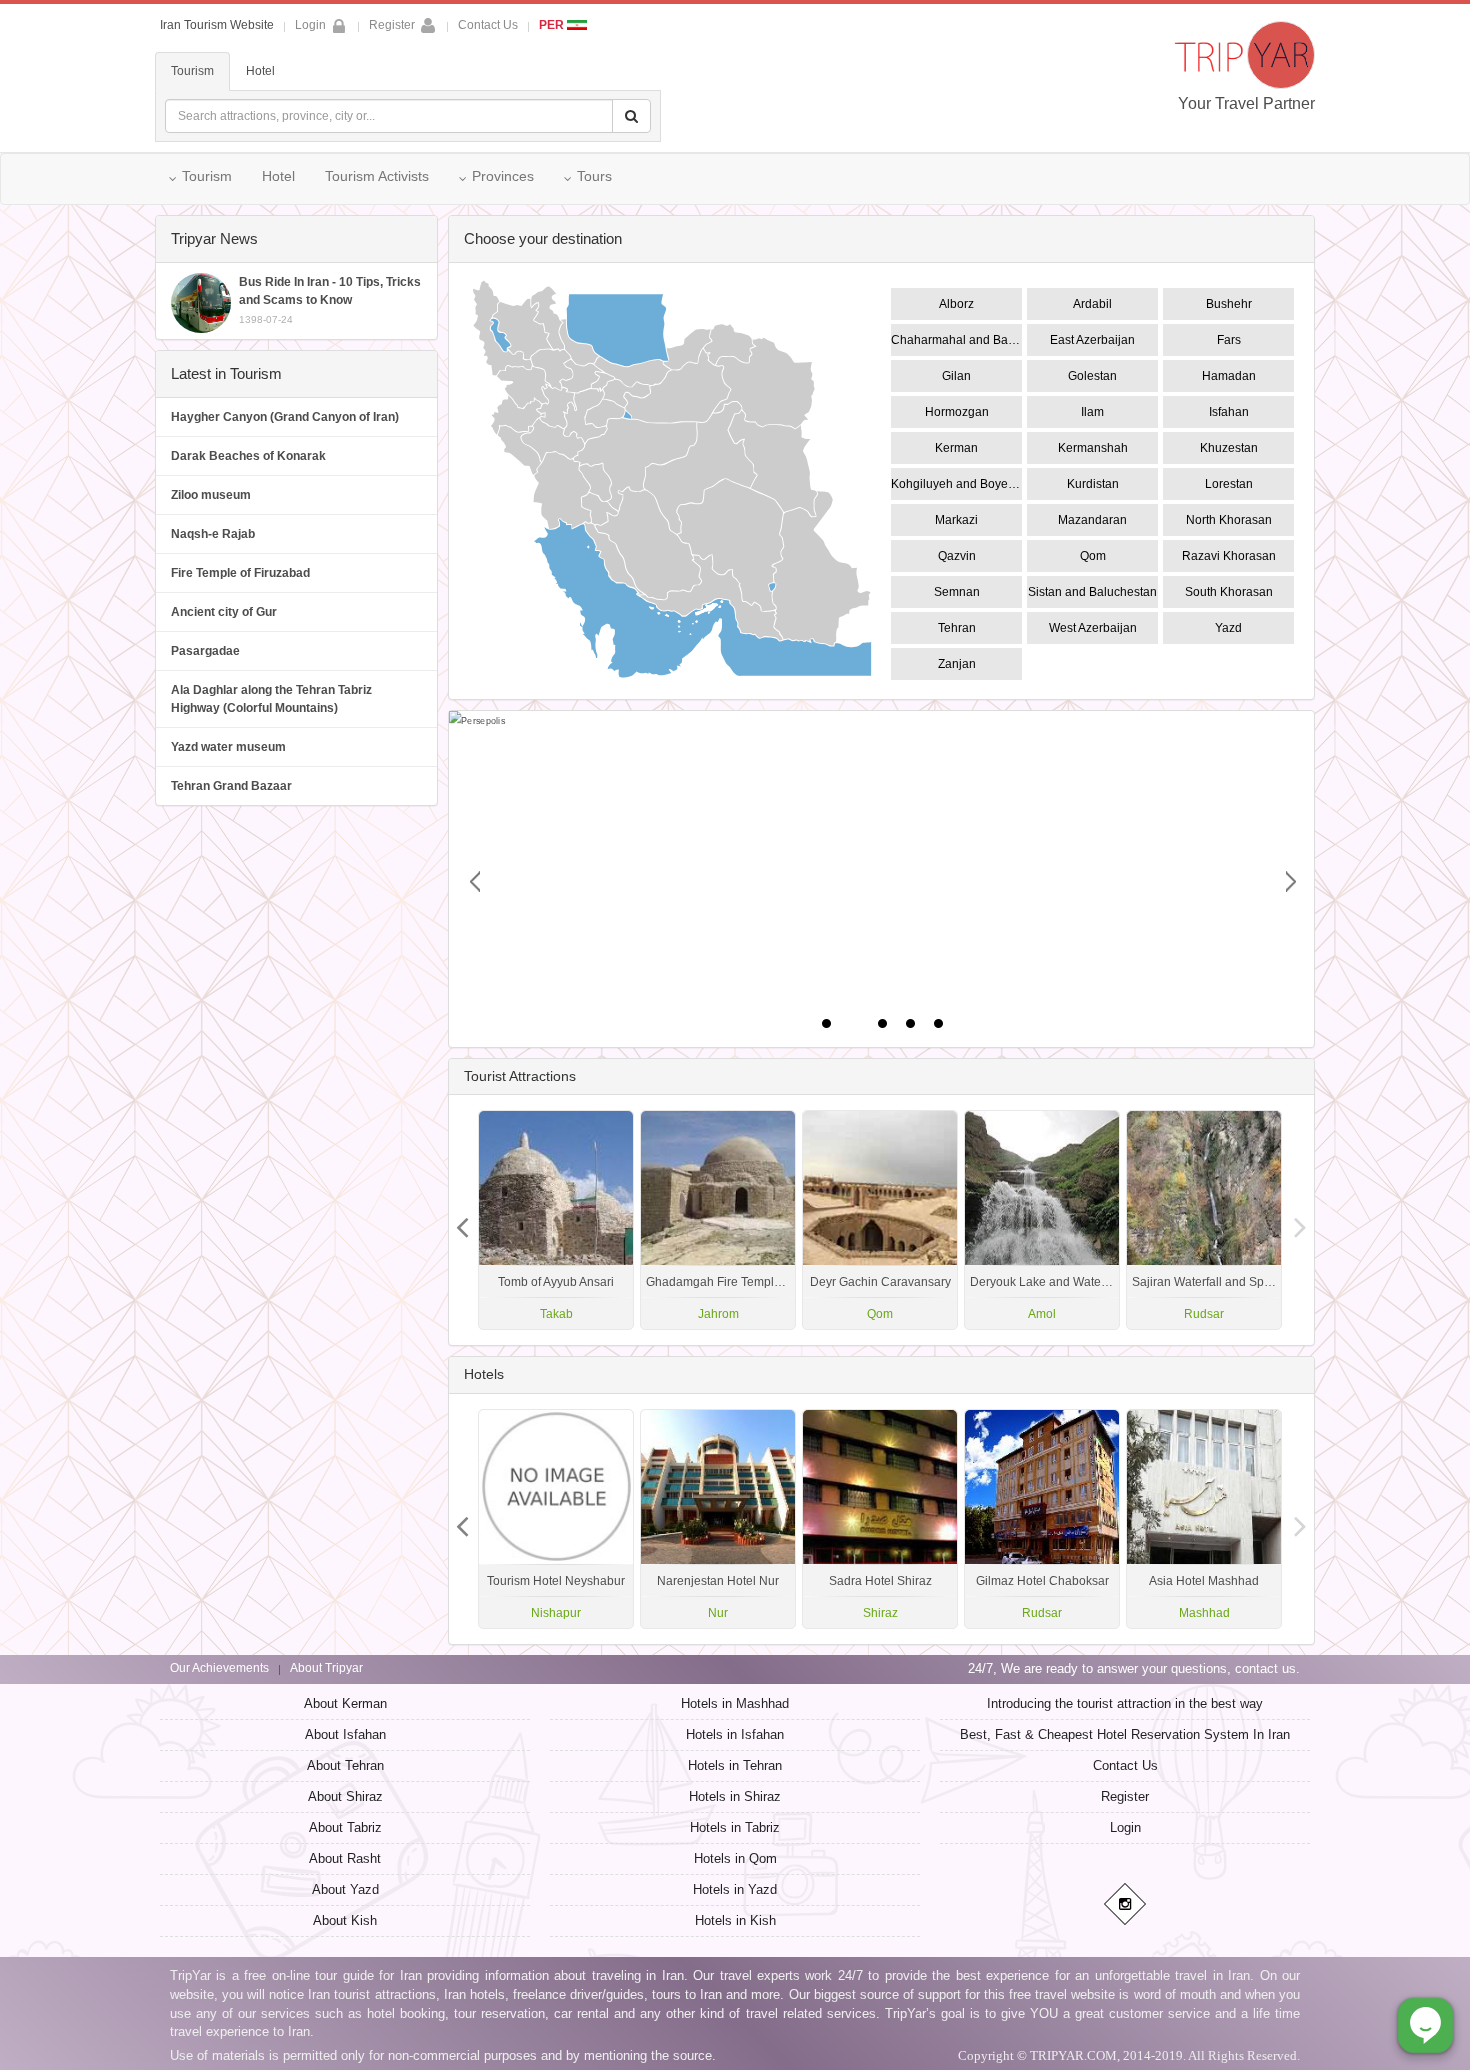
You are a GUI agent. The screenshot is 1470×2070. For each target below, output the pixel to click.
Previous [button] (1300, 1220)
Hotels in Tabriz (735, 1827)
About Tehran (345, 1765)
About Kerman (345, 1703)
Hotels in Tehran (735, 1765)
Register (392, 25)
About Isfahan (345, 1734)
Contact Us (488, 25)
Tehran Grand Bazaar (231, 786)
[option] (1204, 1220)
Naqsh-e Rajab (213, 534)
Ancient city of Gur (224, 612)
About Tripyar (326, 1668)
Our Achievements (219, 1668)
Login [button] (310, 25)
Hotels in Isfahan (735, 1734)
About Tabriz (345, 1827)
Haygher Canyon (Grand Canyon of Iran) (285, 417)
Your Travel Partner (1246, 103)
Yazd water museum (228, 747)
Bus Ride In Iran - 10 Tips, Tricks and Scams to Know (330, 300)
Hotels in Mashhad (735, 1703)
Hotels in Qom (735, 1858)
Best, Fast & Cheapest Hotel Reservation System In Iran (1125, 1734)
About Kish (345, 1920)
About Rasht (345, 1858)
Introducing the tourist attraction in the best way (1125, 1703)
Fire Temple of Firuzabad (240, 573)
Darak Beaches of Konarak (248, 456)
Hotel (260, 71)
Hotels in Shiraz (735, 1796)
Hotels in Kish (735, 1920)
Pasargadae (205, 651)
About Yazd (345, 1889)
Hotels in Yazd (735, 1889)
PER (553, 25)
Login (1125, 1827)
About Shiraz (345, 1796)
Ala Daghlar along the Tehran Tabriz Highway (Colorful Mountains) (271, 699)
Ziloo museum (211, 495)
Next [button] (463, 1220)
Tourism (192, 71)
